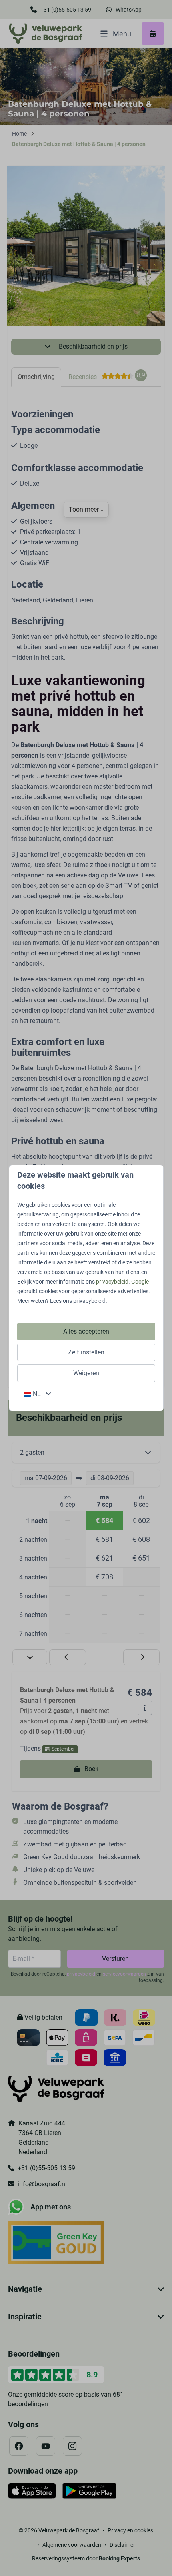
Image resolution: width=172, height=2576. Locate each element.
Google (140, 1282)
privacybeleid (112, 1282)
